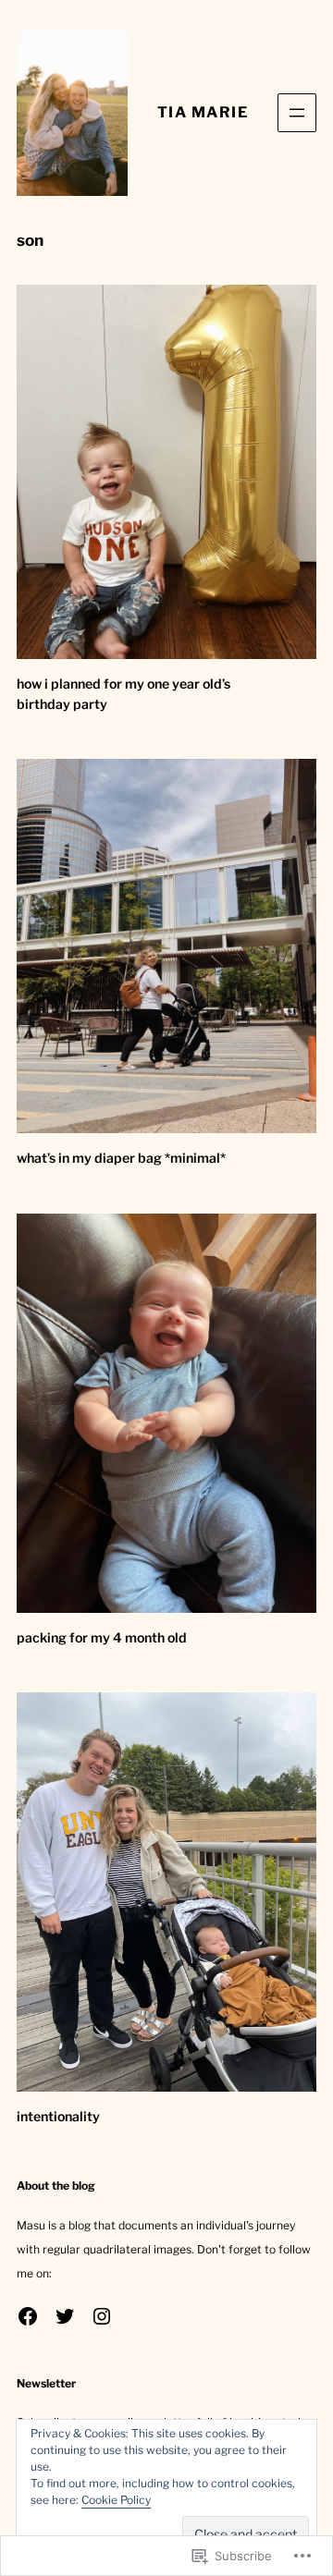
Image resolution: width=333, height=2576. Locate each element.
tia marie (203, 112)
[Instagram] (102, 2316)
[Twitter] (65, 2316)
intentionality (58, 2116)
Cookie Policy (116, 2500)
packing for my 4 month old (102, 1637)
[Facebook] (28, 2316)
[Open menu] (297, 113)
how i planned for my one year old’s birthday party (123, 694)
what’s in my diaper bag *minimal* (121, 1158)
